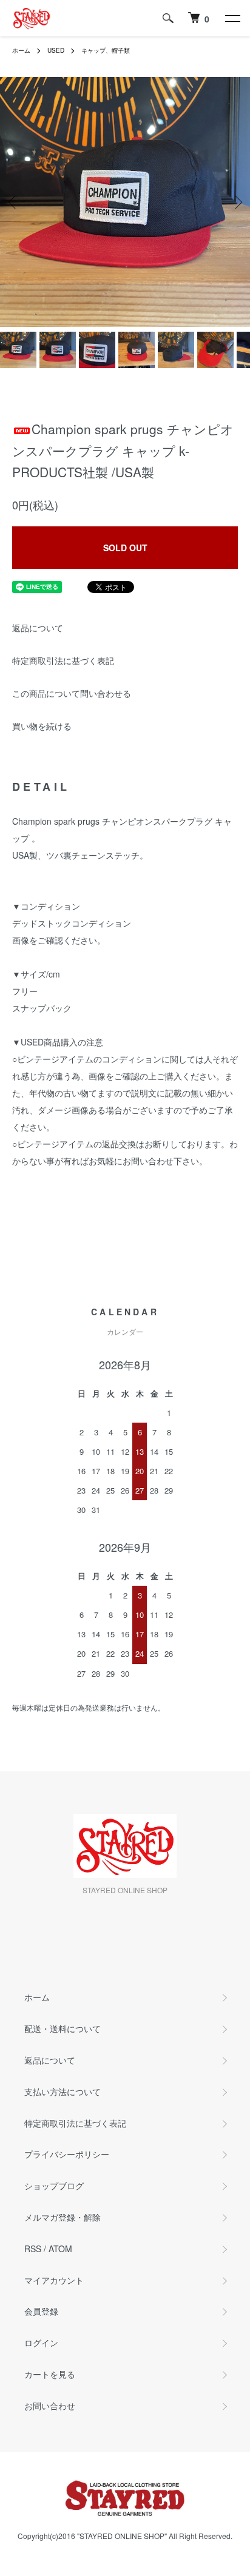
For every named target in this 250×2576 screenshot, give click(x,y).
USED (56, 50)
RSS (33, 2249)
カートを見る (50, 2374)
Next (236, 202)
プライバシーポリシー (67, 2154)
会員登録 (41, 2311)
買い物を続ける (42, 726)
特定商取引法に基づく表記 (63, 660)
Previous (14, 202)
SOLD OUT (125, 548)
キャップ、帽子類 (106, 50)
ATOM (60, 2249)
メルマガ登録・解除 (62, 2217)
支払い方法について (62, 2091)
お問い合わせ (50, 2406)
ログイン (41, 2343)
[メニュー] (232, 18)
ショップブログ (54, 2185)
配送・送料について (62, 2028)
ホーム (21, 50)
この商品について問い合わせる (72, 693)
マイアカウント (54, 2280)
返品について (38, 628)
